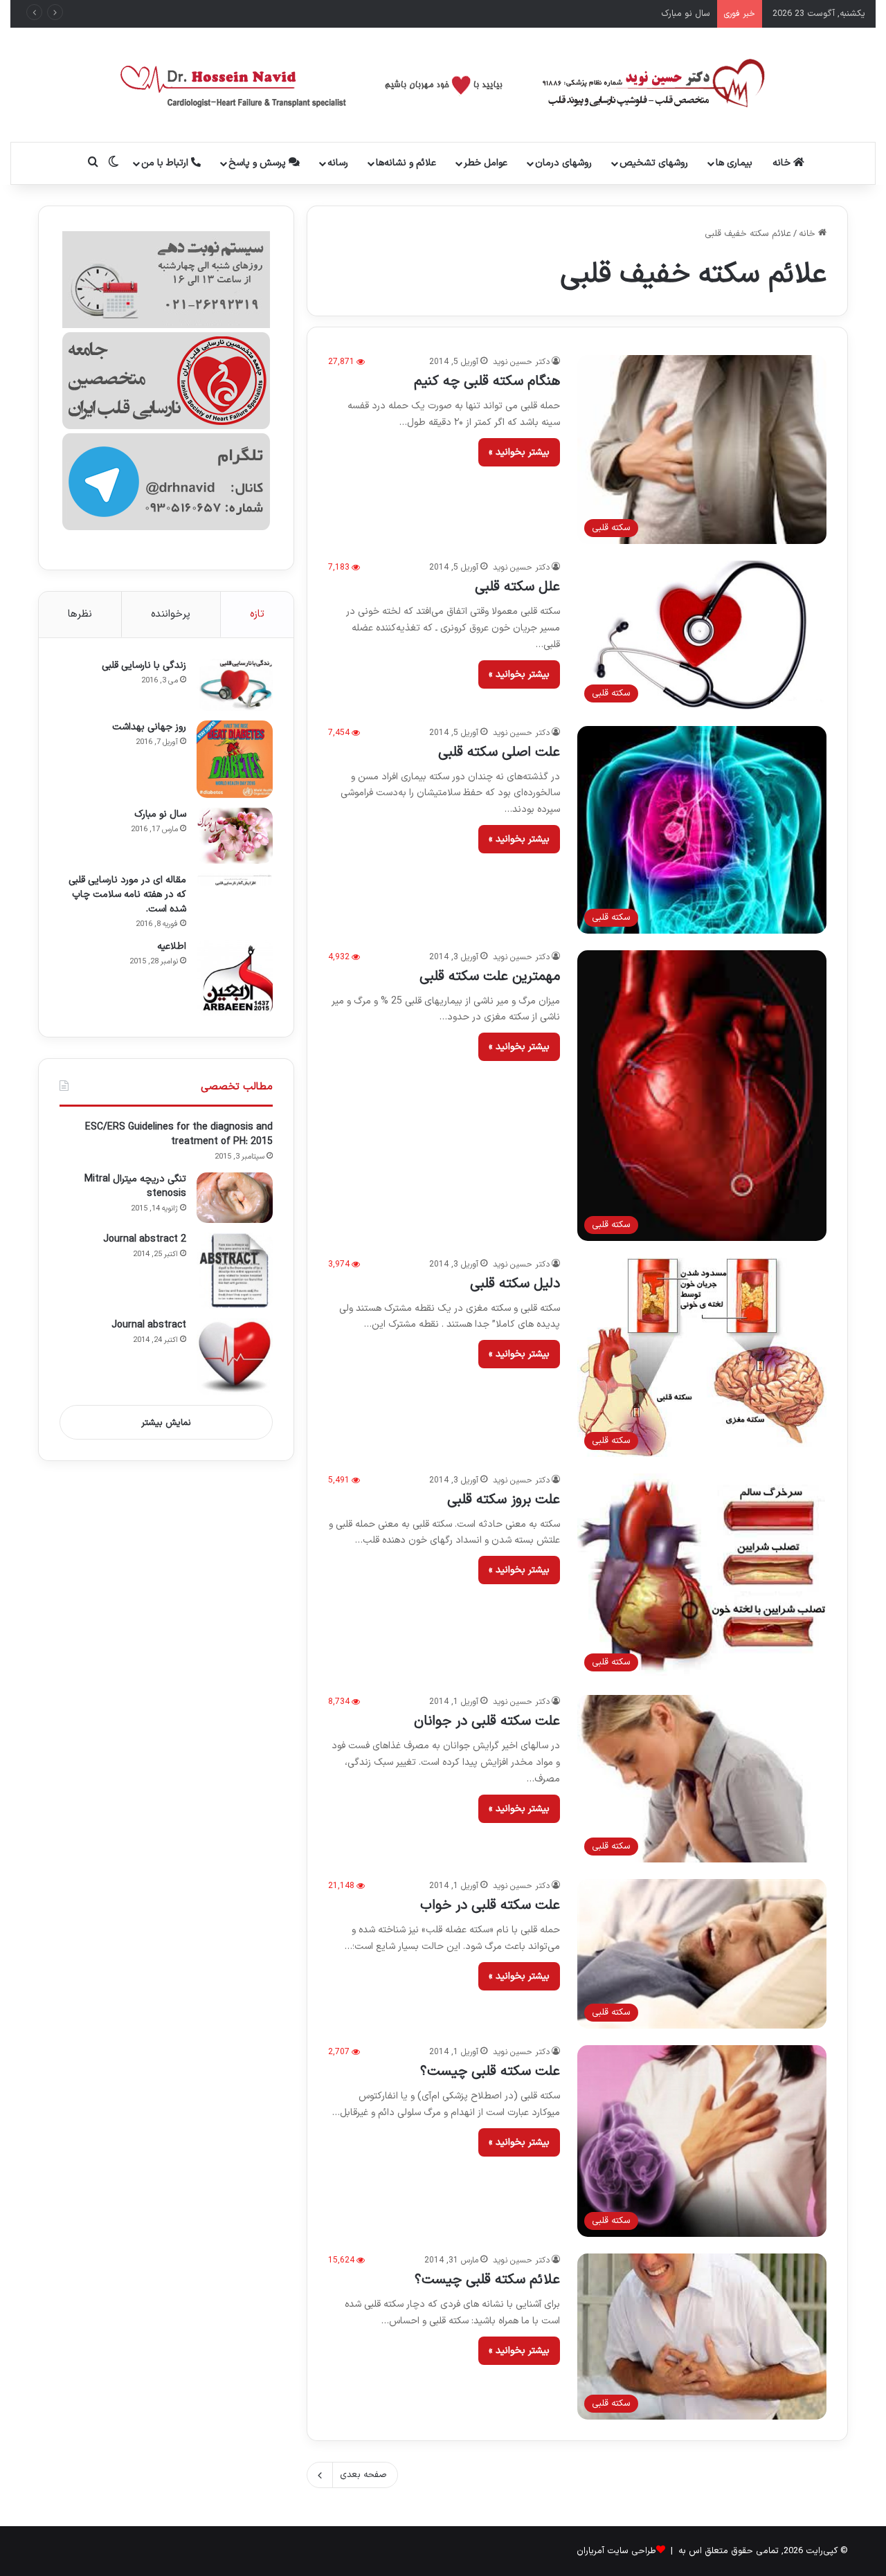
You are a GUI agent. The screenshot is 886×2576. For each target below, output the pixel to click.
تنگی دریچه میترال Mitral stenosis (135, 1186)
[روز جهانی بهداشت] (235, 760)
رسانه (338, 163)
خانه (783, 163)
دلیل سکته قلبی (515, 1284)
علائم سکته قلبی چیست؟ (487, 2280)
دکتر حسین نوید (521, 362)
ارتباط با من (166, 163)
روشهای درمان (563, 163)
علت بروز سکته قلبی (504, 1500)
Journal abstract (149, 1325)
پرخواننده (171, 614)
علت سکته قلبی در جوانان (487, 1721)
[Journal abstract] (235, 1357)
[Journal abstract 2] (235, 1271)
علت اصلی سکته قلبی (499, 752)
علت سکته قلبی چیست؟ (490, 2071)
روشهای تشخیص (654, 163)
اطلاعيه (172, 946)
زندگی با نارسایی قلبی (144, 665)
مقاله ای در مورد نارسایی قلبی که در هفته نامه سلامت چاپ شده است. (578, 14)
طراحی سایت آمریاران (616, 2551)
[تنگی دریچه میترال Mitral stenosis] (235, 1198)
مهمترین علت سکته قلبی (490, 977)
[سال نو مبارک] (235, 835)
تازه (257, 614)
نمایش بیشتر (166, 1423)
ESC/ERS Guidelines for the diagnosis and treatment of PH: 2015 (179, 1134)
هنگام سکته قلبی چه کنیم (487, 381)
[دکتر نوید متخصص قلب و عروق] (443, 85)
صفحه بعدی (363, 2475)
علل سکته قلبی (517, 587)
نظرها (80, 614)
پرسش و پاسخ (259, 163)
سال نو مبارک (160, 814)
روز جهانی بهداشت (149, 727)
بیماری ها (734, 163)
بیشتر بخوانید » (519, 452)
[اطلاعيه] (235, 978)
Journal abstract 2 (145, 1239)
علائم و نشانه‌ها (406, 163)
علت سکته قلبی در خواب (490, 1905)
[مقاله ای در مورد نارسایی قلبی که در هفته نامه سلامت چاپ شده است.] (235, 880)
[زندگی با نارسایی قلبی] (235, 685)
